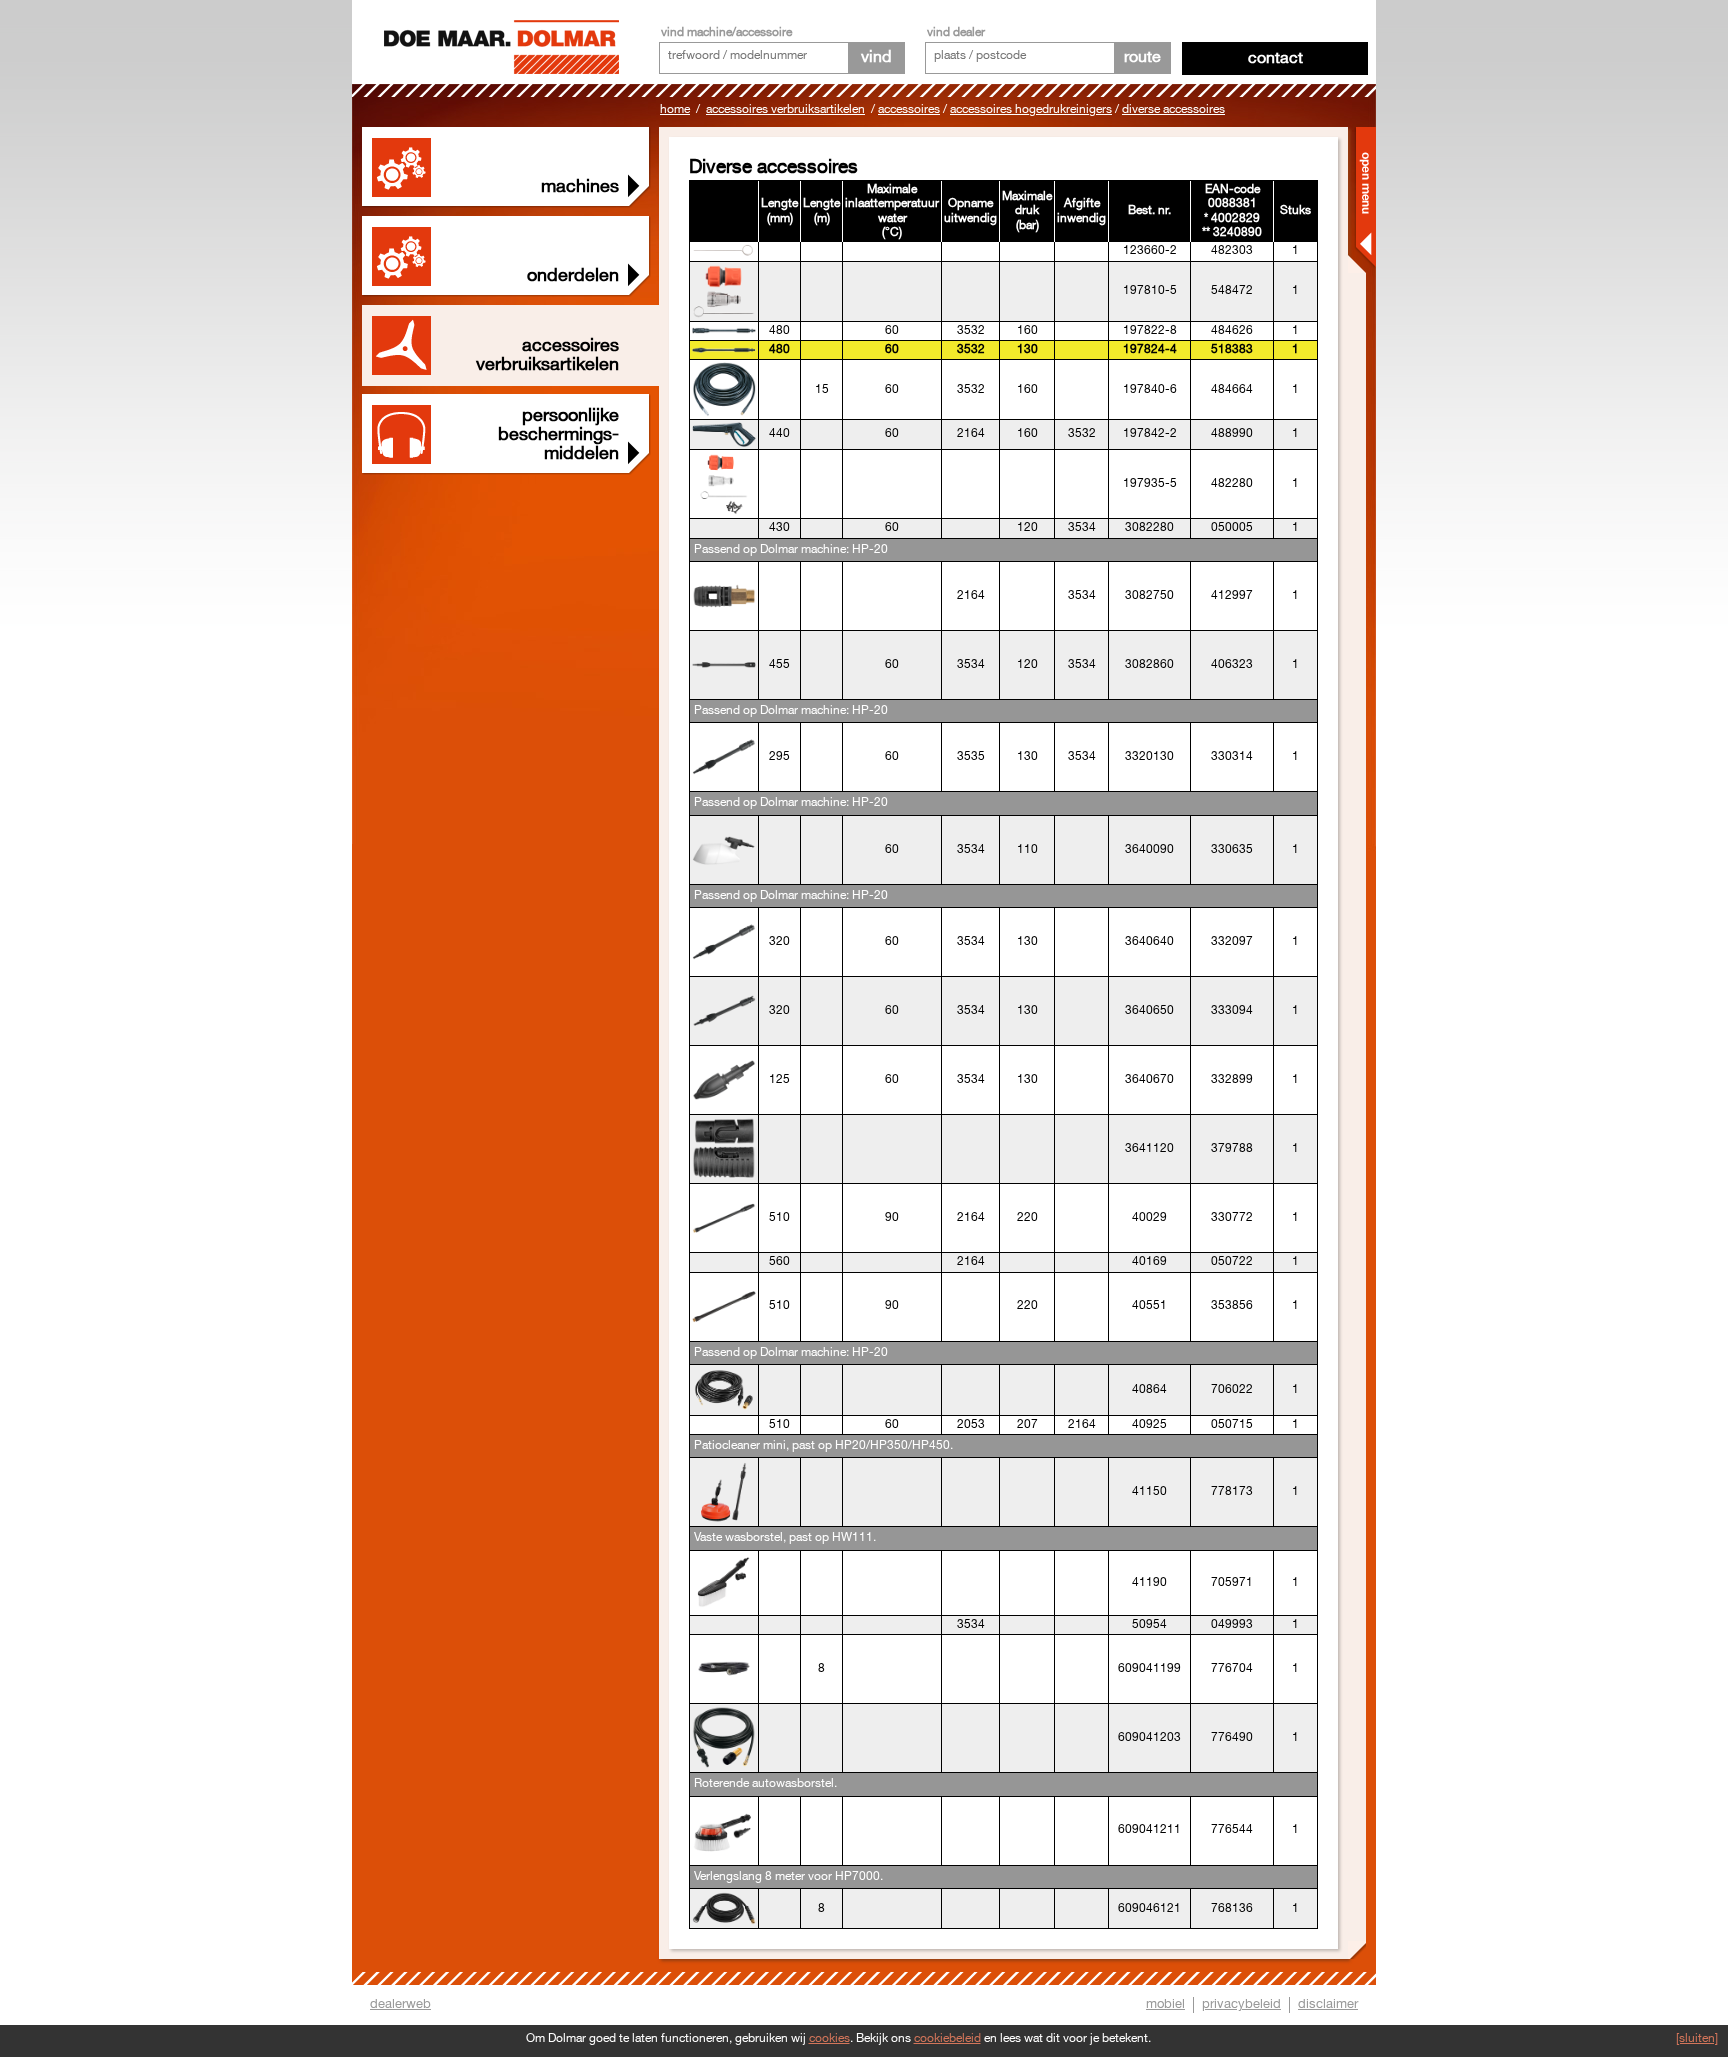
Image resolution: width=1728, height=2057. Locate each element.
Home (675, 109)
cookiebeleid (947, 2038)
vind (876, 57)
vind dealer (956, 32)
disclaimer (1328, 2004)
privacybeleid (1241, 2004)
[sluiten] (1697, 2038)
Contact (1275, 58)
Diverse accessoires (1173, 109)
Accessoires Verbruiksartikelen (785, 109)
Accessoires (909, 109)
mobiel (1165, 2004)
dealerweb (400, 2004)
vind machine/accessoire (726, 32)
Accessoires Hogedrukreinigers (1031, 109)
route (1142, 57)
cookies (829, 2038)
